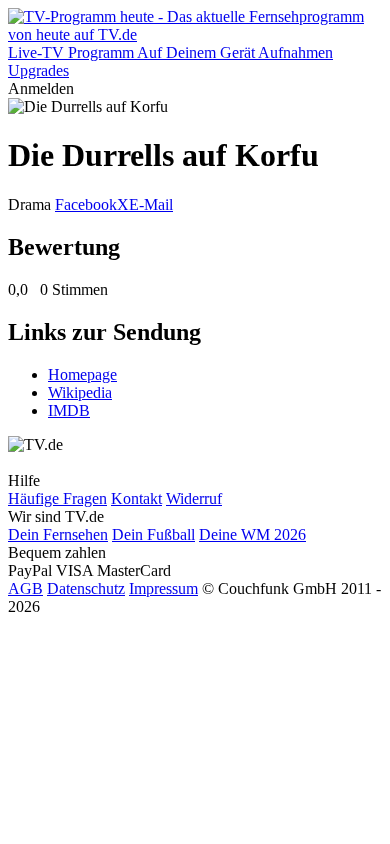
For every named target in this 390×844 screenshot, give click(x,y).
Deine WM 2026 (252, 534)
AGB (25, 588)
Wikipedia (80, 392)
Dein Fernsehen (58, 534)
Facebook (86, 204)
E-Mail (151, 204)
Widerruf (194, 498)
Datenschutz (86, 588)
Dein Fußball (153, 534)
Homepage (82, 374)
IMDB (69, 410)
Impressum (163, 588)
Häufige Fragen (57, 498)
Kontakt (136, 498)
